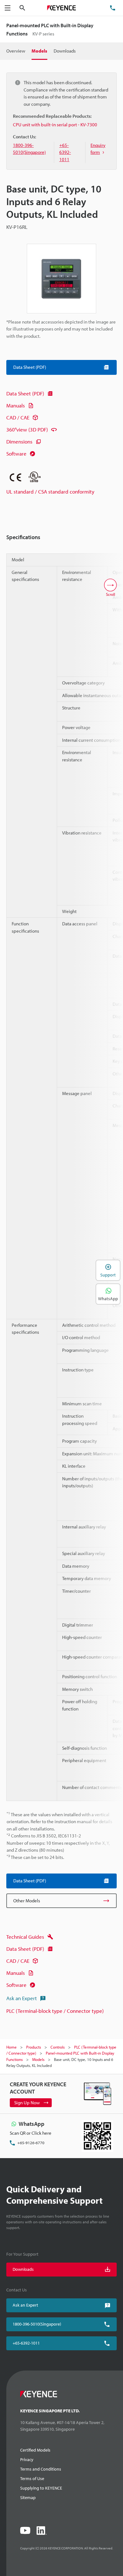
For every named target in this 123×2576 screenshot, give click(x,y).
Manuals (16, 405)
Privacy (27, 2459)
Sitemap (28, 2497)
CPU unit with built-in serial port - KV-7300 (55, 125)
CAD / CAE (18, 417)
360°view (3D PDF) (27, 429)
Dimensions (19, 441)
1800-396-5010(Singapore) (37, 2324)
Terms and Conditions (41, 2469)
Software (16, 453)
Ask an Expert (22, 1998)
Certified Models (35, 2450)
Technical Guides (25, 1937)
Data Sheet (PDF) (25, 393)
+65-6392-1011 (26, 2343)
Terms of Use (32, 2478)
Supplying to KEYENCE (41, 2488)
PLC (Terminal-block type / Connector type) (55, 2011)
